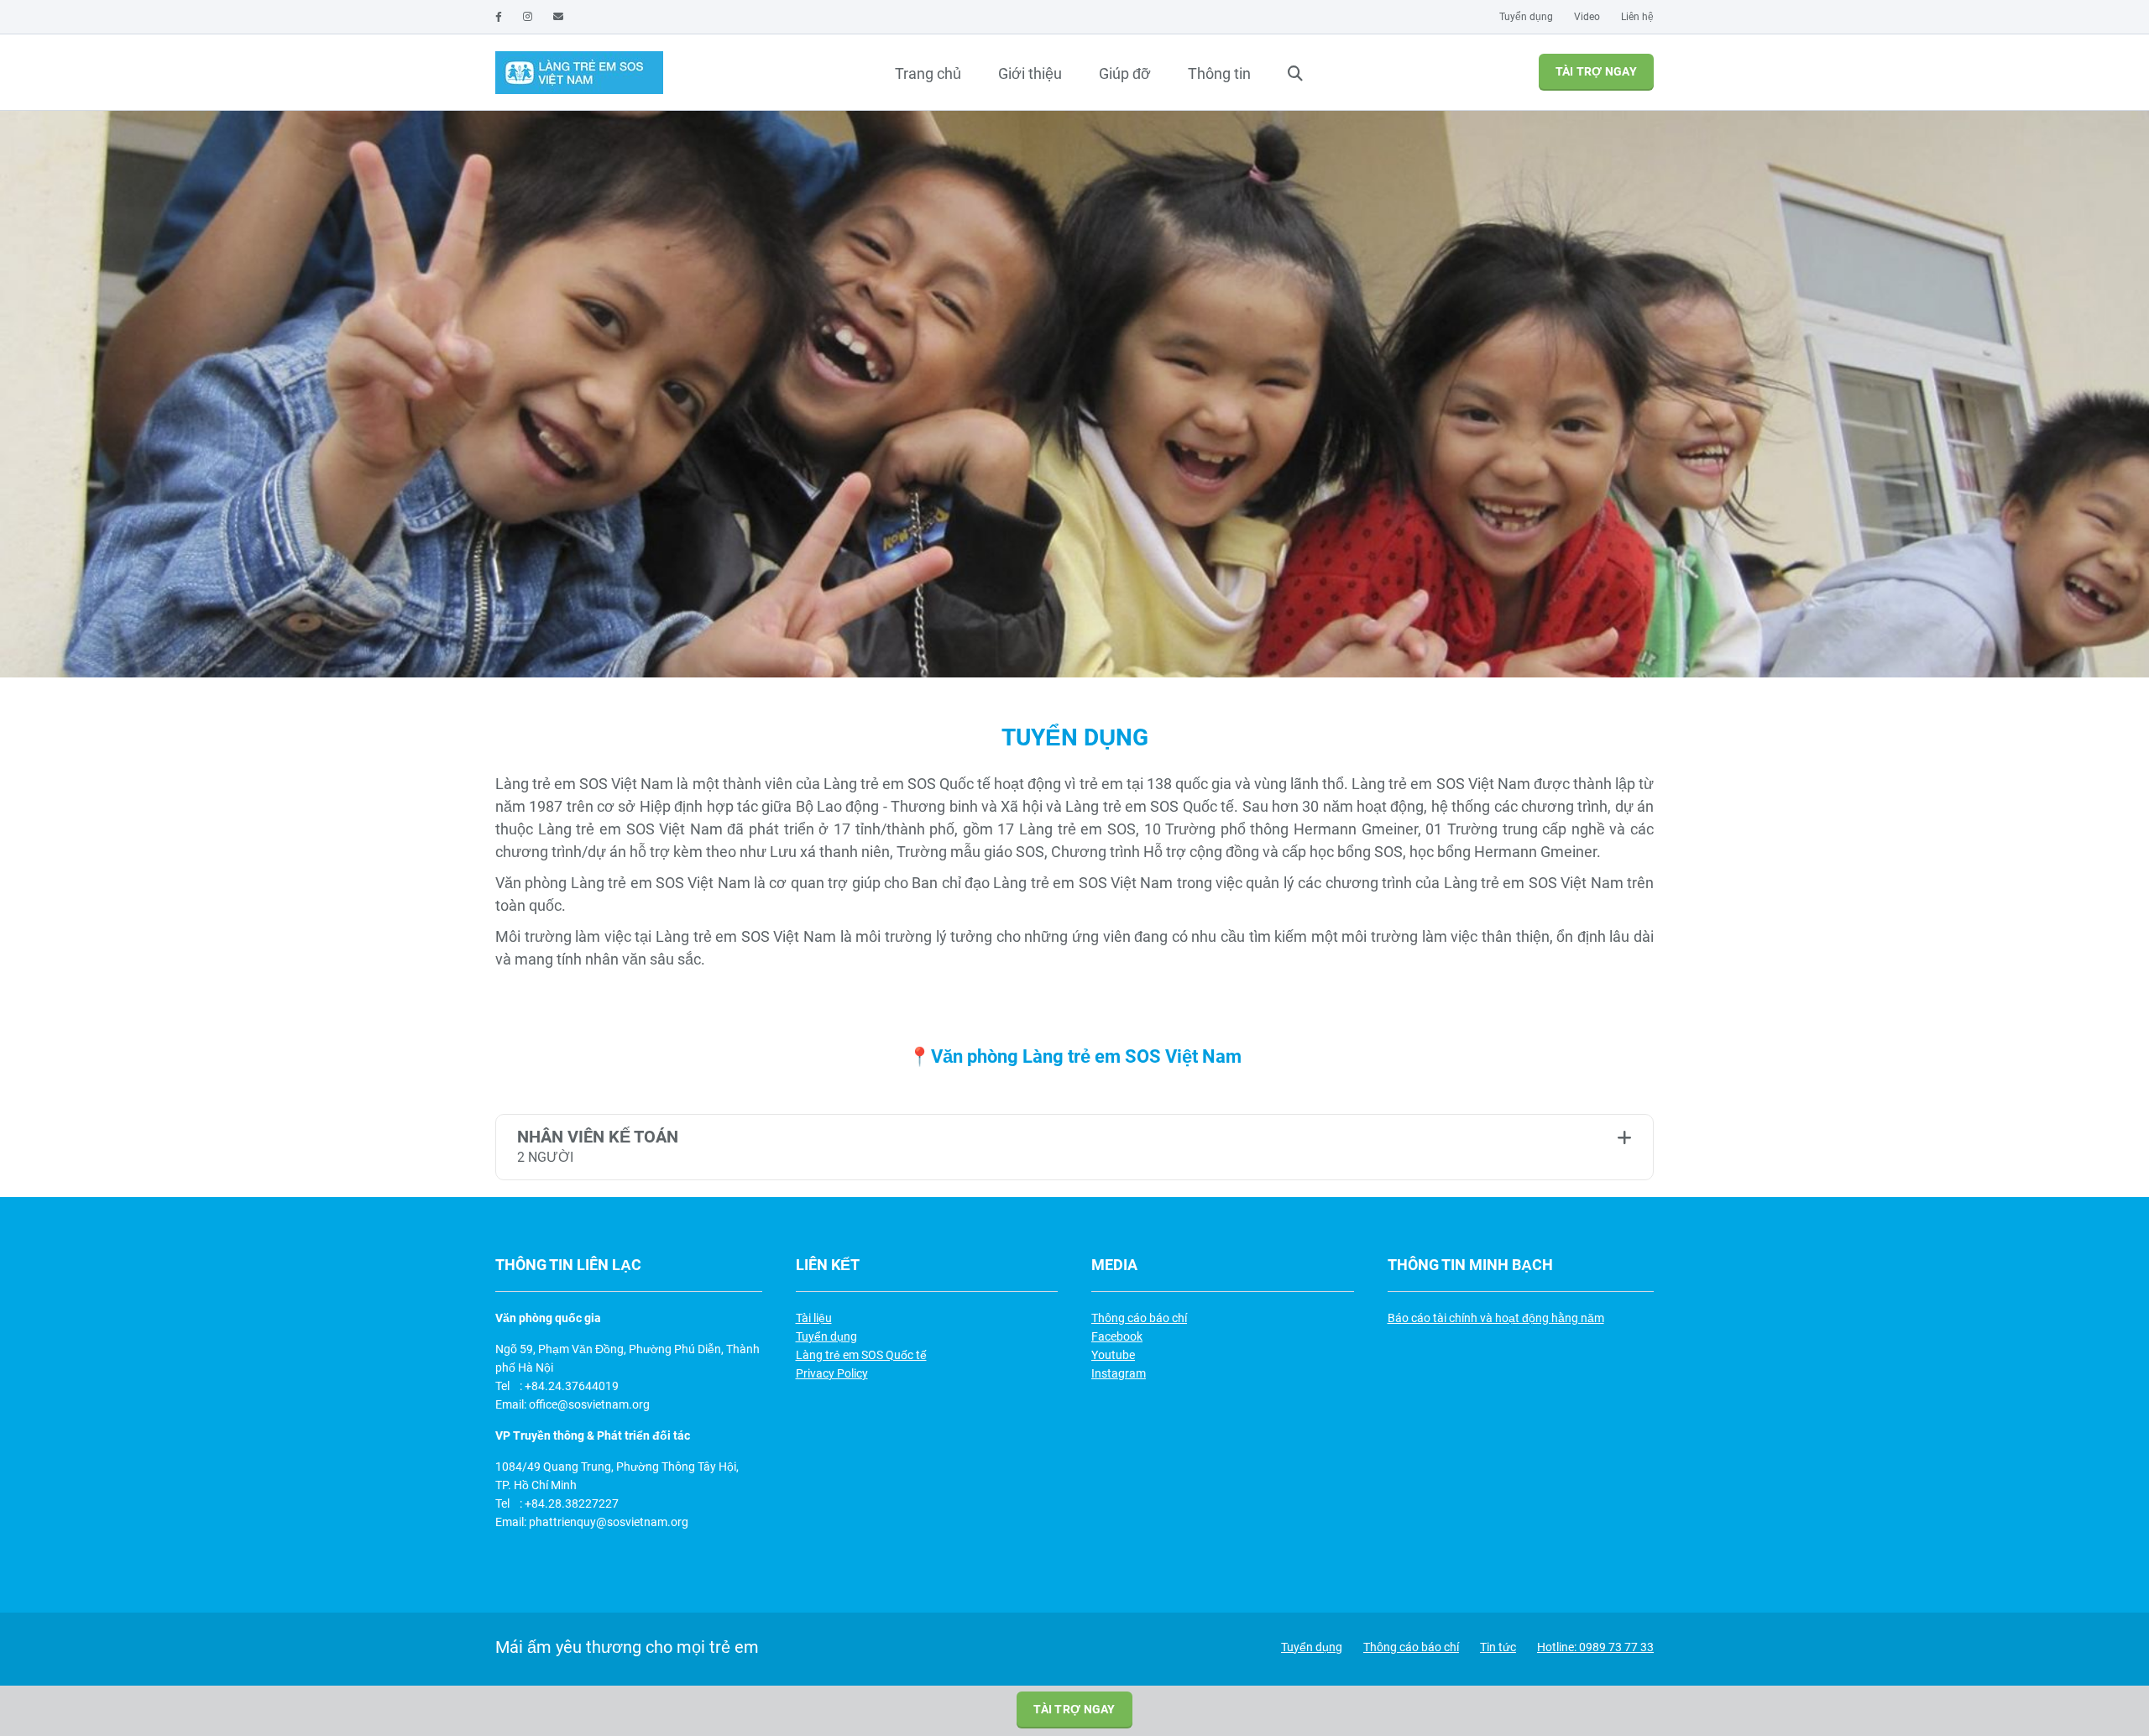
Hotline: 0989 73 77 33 (1595, 1647)
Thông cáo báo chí (1139, 1318)
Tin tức (1498, 1647)
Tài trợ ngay (1596, 71)
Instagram (1119, 1373)
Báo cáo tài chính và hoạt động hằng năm (1496, 1318)
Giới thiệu (1030, 73)
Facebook (1117, 1336)
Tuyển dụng (1526, 17)
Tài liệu (814, 1318)
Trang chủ (928, 73)
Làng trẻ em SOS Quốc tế (861, 1355)
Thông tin (1219, 73)
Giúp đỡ (1125, 73)
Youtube (1113, 1355)
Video (1587, 17)
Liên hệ (1637, 17)
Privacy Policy (832, 1373)
